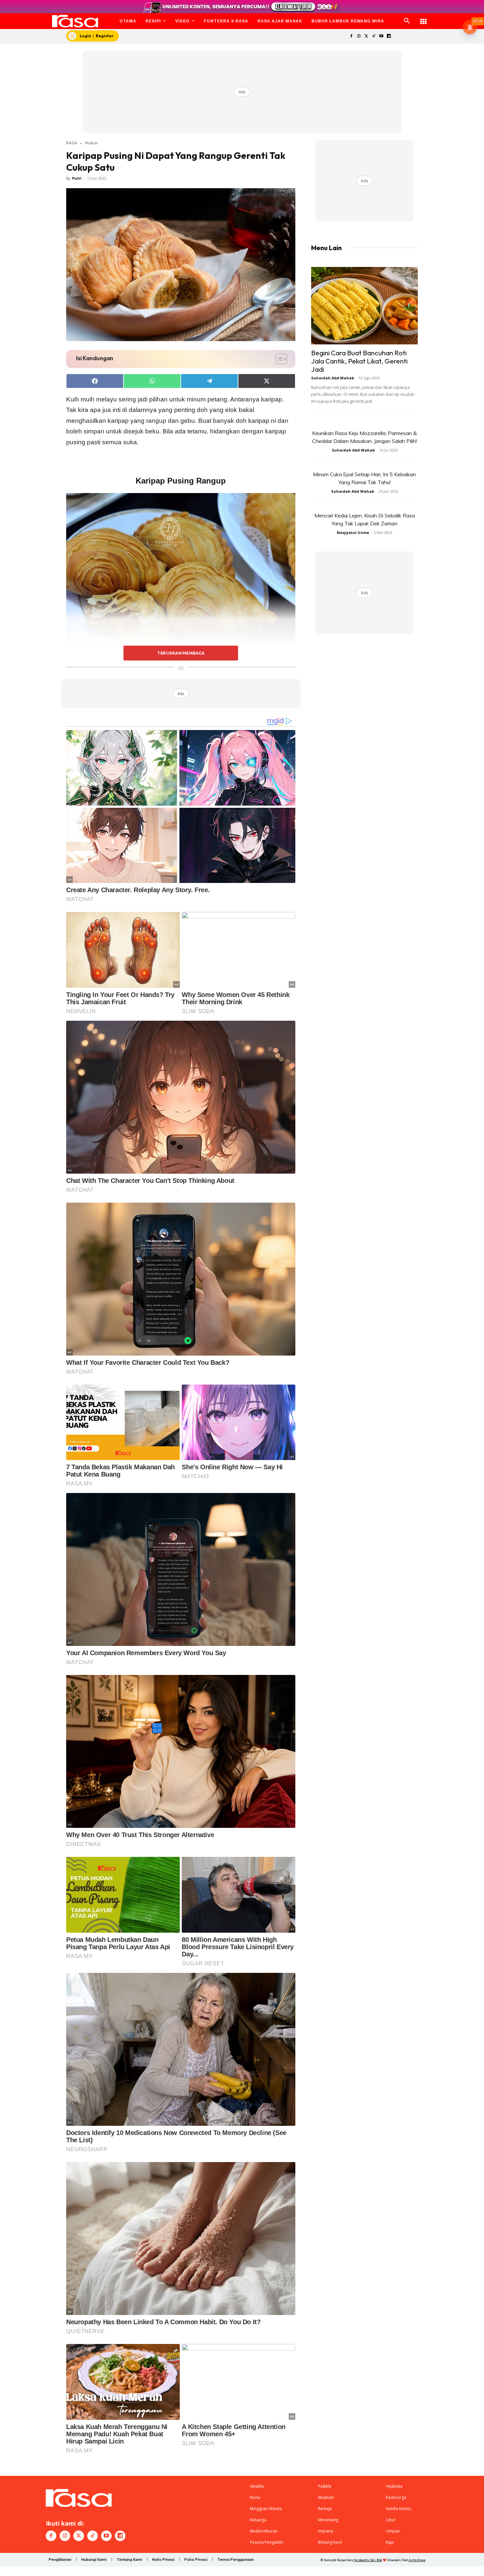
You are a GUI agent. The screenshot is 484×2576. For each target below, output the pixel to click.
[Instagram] (359, 36)
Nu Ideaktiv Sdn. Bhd (368, 2560)
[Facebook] (351, 36)
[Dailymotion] (389, 36)
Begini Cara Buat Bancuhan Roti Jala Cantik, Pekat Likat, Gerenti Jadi (359, 361)
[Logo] (75, 21)
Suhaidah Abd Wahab (333, 378)
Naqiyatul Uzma (353, 532)
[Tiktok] (374, 36)
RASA (72, 143)
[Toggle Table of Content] (278, 359)
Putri (77, 178)
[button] (407, 21)
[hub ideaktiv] (423, 18)
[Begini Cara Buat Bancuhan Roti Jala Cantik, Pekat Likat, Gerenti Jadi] (364, 306)
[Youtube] (381, 36)
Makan (92, 143)
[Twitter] (366, 36)
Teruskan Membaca (181, 653)
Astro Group (417, 2560)
